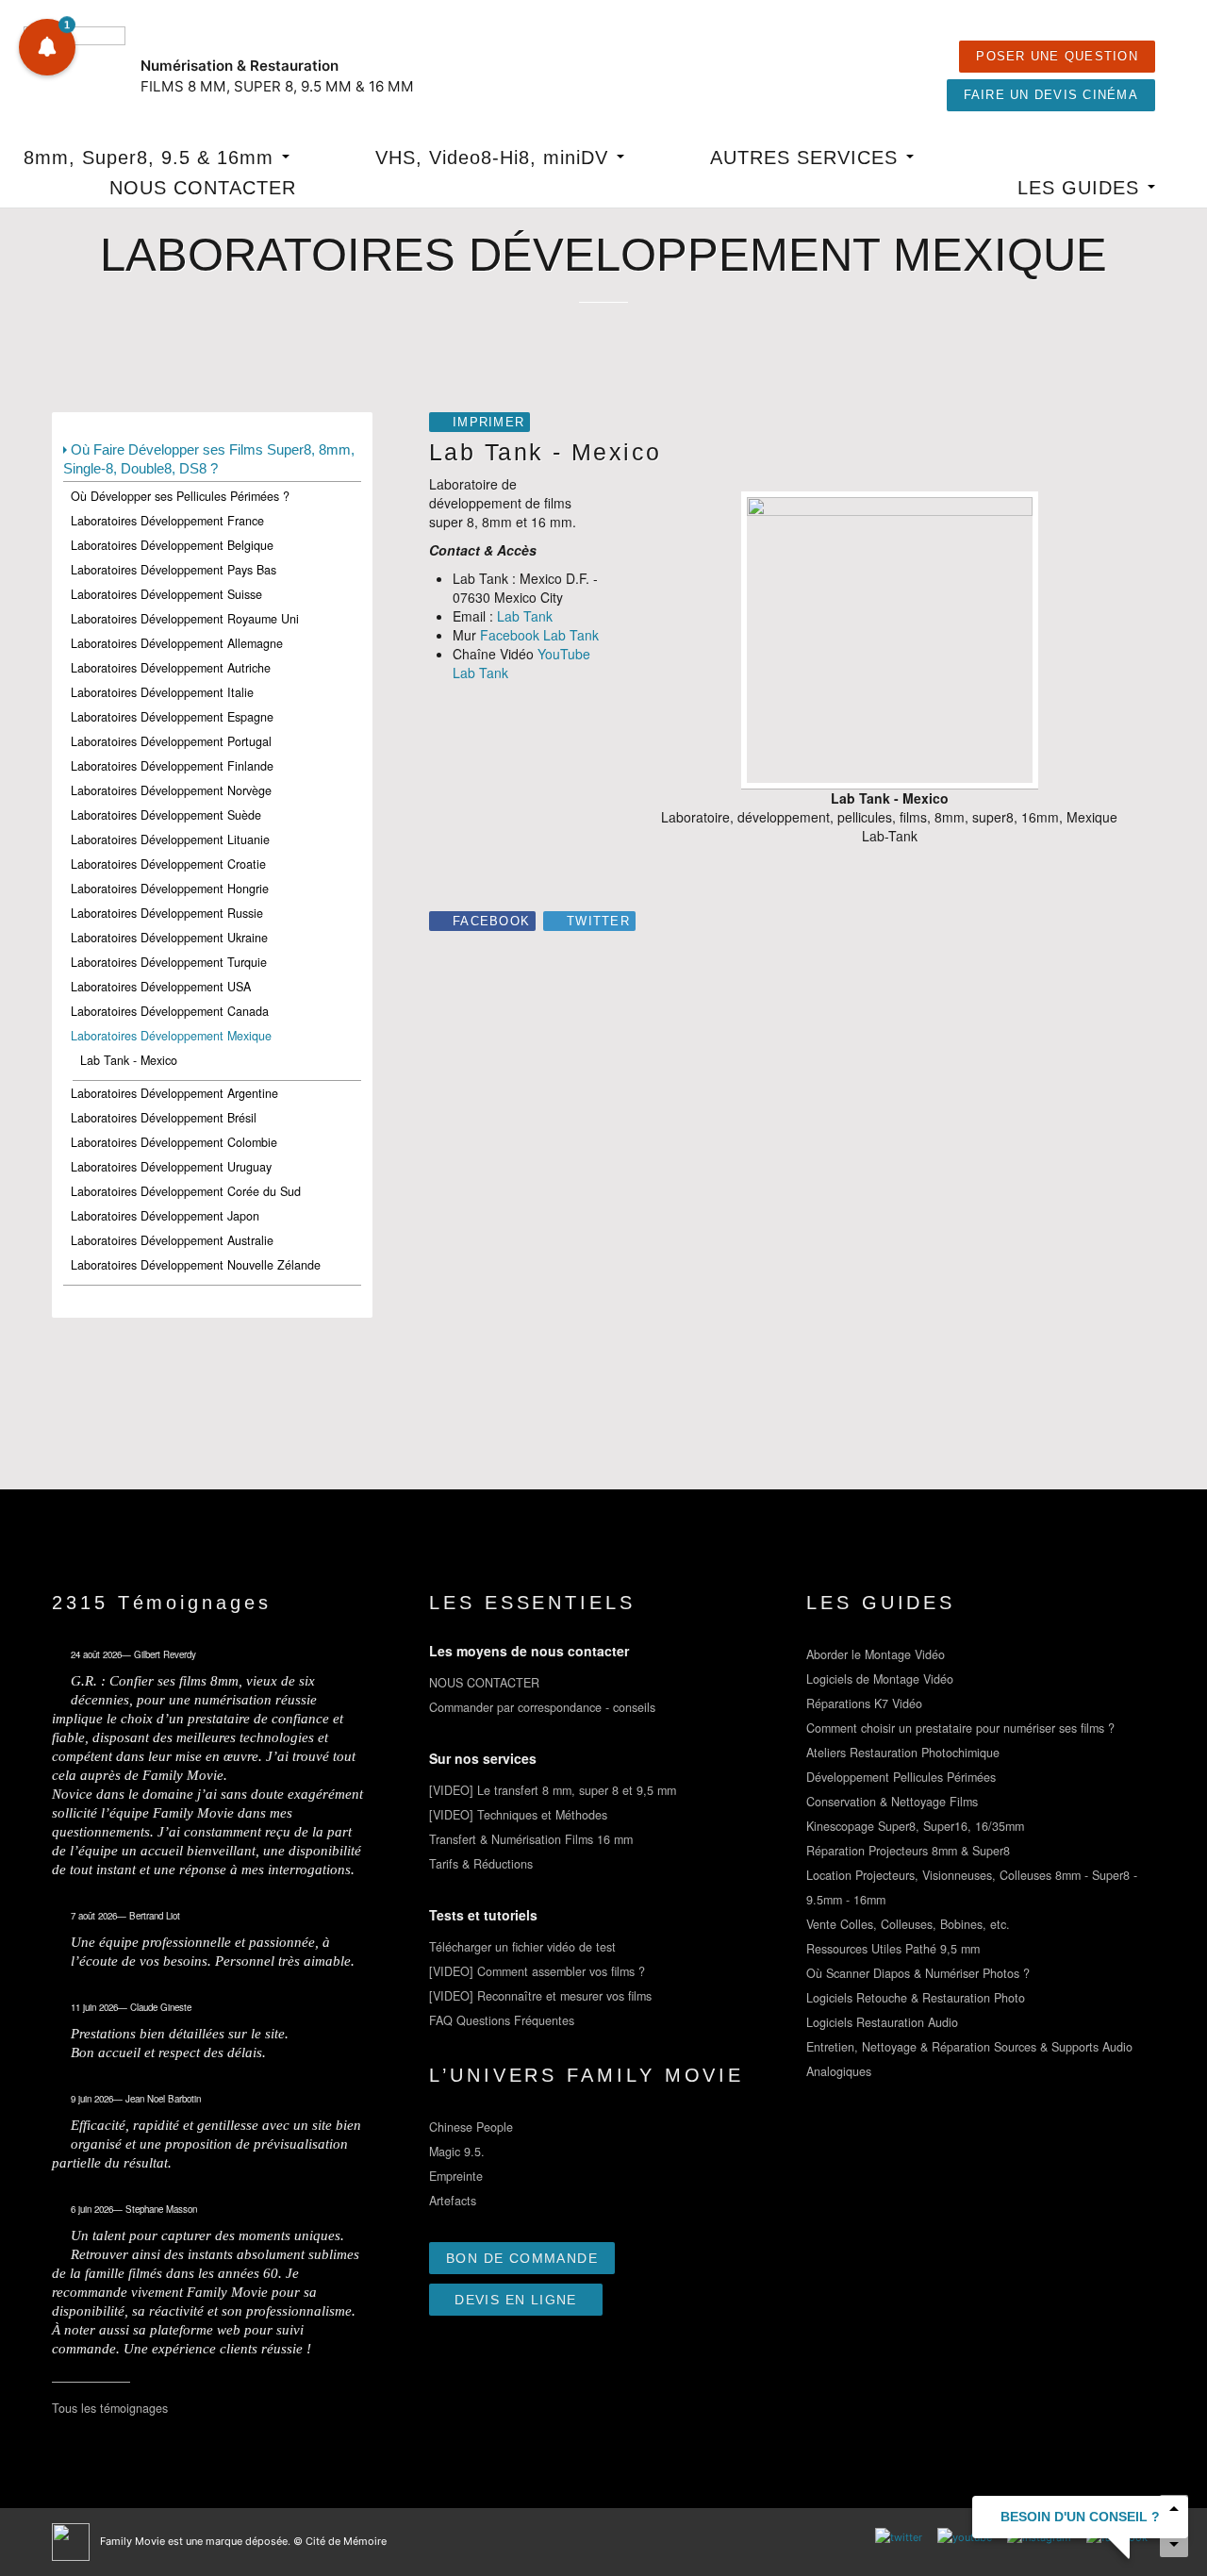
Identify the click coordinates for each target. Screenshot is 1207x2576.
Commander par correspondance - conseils (542, 1707)
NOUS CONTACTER (203, 188)
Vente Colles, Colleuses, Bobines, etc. (908, 1924)
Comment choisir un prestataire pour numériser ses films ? (960, 1728)
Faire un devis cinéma (1051, 95)
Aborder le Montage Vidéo (876, 1654)
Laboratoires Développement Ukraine (169, 938)
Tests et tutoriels (483, 1915)
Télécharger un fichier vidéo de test (522, 1947)
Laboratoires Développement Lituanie (170, 839)
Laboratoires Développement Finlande (172, 766)
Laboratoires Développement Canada (170, 1011)
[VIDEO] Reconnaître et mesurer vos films (540, 1996)
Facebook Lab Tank (539, 635)
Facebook (491, 922)
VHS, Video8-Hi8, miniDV (495, 158)
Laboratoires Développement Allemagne (177, 643)
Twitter (598, 922)
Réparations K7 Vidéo (864, 1703)
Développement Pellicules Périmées (901, 1777)
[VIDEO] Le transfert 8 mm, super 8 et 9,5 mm (553, 1790)
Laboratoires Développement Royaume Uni (185, 619)
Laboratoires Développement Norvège (171, 790)
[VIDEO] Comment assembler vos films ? (537, 1971)
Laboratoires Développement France (167, 521)
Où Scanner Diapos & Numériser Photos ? (918, 1973)
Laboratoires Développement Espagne (172, 717)
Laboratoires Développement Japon (165, 1216)
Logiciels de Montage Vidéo (880, 1679)
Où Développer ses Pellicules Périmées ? (180, 496)
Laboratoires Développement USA (161, 987)
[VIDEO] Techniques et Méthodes (518, 1815)
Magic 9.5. (457, 2152)
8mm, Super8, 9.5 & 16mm (152, 158)
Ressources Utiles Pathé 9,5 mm (893, 1949)
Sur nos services (483, 1758)
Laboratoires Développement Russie (167, 913)
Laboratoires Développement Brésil (164, 1118)
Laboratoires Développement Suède (166, 815)
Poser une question (1057, 57)
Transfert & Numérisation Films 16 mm (531, 1839)
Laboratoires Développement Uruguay (171, 1167)
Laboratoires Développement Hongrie (170, 889)
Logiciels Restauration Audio (882, 2022)
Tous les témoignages (110, 2408)
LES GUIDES (1082, 188)
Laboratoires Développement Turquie (169, 962)
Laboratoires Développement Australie (172, 1240)
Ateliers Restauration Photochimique (903, 1753)
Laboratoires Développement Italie (162, 692)
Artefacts (453, 2201)
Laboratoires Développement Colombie (174, 1142)
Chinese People (471, 2127)
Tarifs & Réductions (481, 1864)
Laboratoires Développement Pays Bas (174, 570)
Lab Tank (525, 616)
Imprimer (488, 423)
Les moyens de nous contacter (529, 1651)
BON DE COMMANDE (522, 2258)
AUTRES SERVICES (807, 158)
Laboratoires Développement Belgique (172, 545)
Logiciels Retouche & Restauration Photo (916, 1998)
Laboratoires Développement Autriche (171, 668)
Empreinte (456, 2176)
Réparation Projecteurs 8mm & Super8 (908, 1851)
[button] (47, 47)
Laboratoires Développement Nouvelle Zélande (196, 1265)
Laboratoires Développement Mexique (171, 1036)
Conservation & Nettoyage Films (892, 1802)
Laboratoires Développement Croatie (168, 864)
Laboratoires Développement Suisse (166, 594)
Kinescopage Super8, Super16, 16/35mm (915, 1826)
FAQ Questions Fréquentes (502, 2020)
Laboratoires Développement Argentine (174, 1093)
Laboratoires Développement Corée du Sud (186, 1191)
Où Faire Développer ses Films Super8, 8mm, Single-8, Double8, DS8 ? (209, 459)
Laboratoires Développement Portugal (171, 741)
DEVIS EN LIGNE (516, 2300)
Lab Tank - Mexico (129, 1060)
